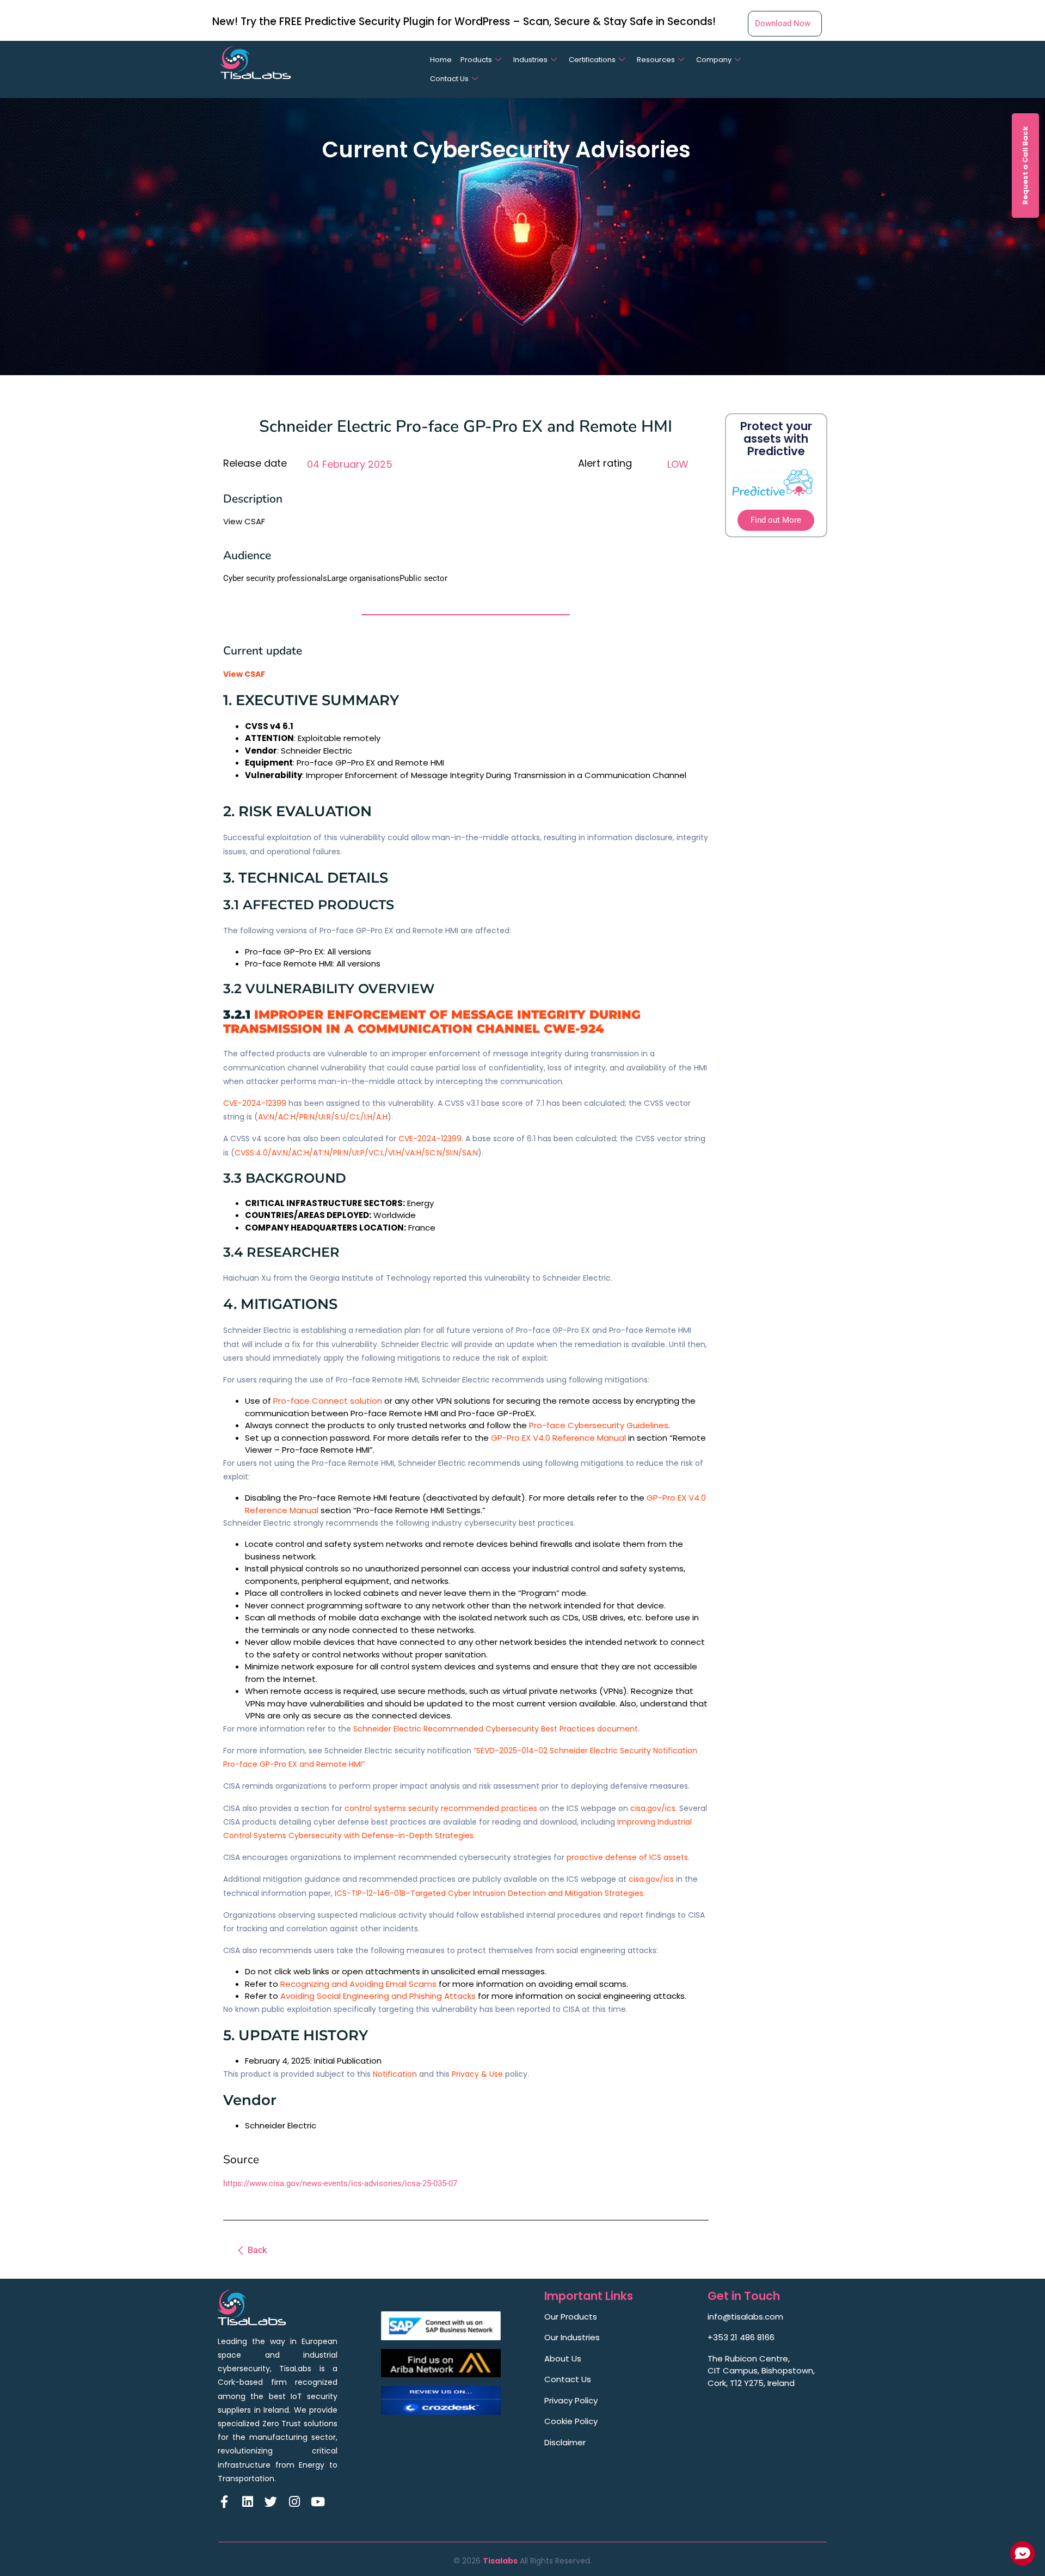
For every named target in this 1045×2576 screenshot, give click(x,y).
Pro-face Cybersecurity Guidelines (599, 1425)
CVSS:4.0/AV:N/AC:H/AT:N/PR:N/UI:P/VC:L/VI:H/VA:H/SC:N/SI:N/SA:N (356, 1153)
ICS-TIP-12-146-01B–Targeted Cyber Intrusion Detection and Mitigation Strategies (489, 1893)
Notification (395, 2074)
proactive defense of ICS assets (627, 1857)
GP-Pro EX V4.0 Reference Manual (558, 1438)
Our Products (571, 2317)
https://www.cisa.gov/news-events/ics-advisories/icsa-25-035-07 (340, 2183)
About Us (563, 2358)
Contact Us (449, 79)
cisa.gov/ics (653, 1808)
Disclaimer (565, 2442)
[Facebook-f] (224, 2502)
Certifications (592, 60)
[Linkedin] (247, 2502)
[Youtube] (318, 2502)
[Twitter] (271, 2502)
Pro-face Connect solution (328, 1401)
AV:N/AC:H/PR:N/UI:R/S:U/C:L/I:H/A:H (323, 1117)
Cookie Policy (571, 2421)
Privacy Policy (571, 2400)
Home (441, 60)
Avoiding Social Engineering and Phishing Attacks (378, 1996)
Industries (530, 60)
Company (714, 60)
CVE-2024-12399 (255, 1103)
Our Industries (572, 2337)
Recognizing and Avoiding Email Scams (358, 1984)
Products (476, 60)
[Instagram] (294, 2502)
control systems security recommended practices (441, 1808)
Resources (656, 60)
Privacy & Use (477, 2074)
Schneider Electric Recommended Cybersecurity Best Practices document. (496, 1729)
